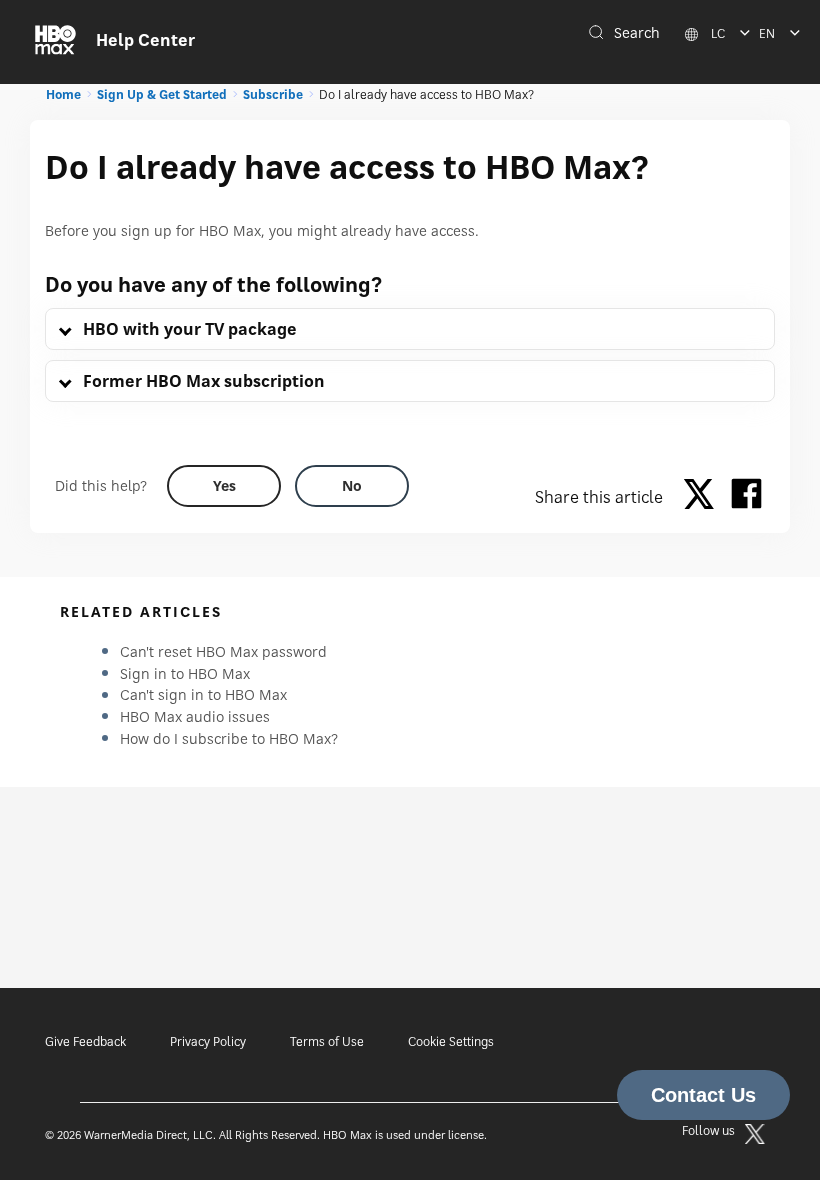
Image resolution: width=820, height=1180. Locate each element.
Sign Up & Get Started (162, 94)
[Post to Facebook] (746, 497)
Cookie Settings (451, 1041)
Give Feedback (85, 1041)
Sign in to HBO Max (185, 673)
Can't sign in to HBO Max (203, 694)
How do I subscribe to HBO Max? (229, 738)
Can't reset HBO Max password (223, 651)
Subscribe (273, 94)
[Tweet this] (704, 497)
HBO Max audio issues (195, 716)
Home (63, 94)
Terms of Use (327, 1041)
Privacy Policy (208, 1041)
